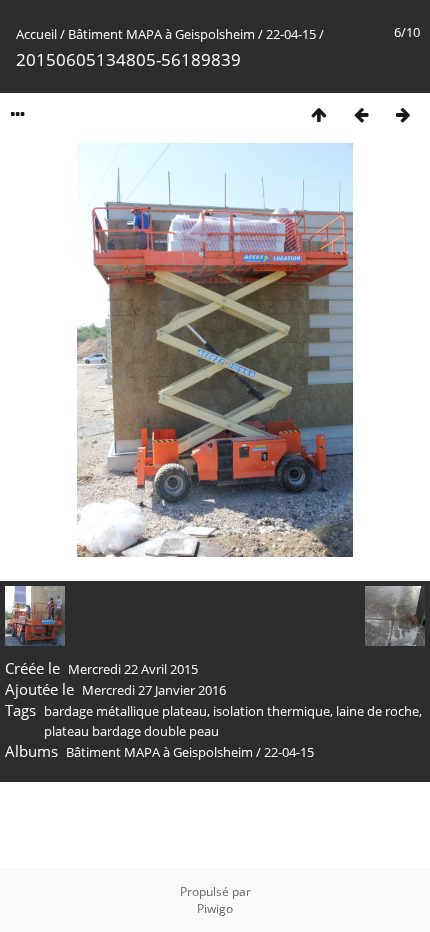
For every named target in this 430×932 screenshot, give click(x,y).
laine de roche (377, 711)
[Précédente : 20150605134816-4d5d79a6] (361, 114)
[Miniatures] (319, 114)
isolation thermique (271, 711)
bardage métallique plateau (125, 711)
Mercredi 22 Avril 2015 (133, 669)
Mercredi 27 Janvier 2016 (154, 690)
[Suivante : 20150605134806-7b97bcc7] (403, 114)
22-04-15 (291, 34)
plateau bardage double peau (131, 731)
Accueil (36, 34)
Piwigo (215, 908)
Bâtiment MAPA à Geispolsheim (161, 34)
